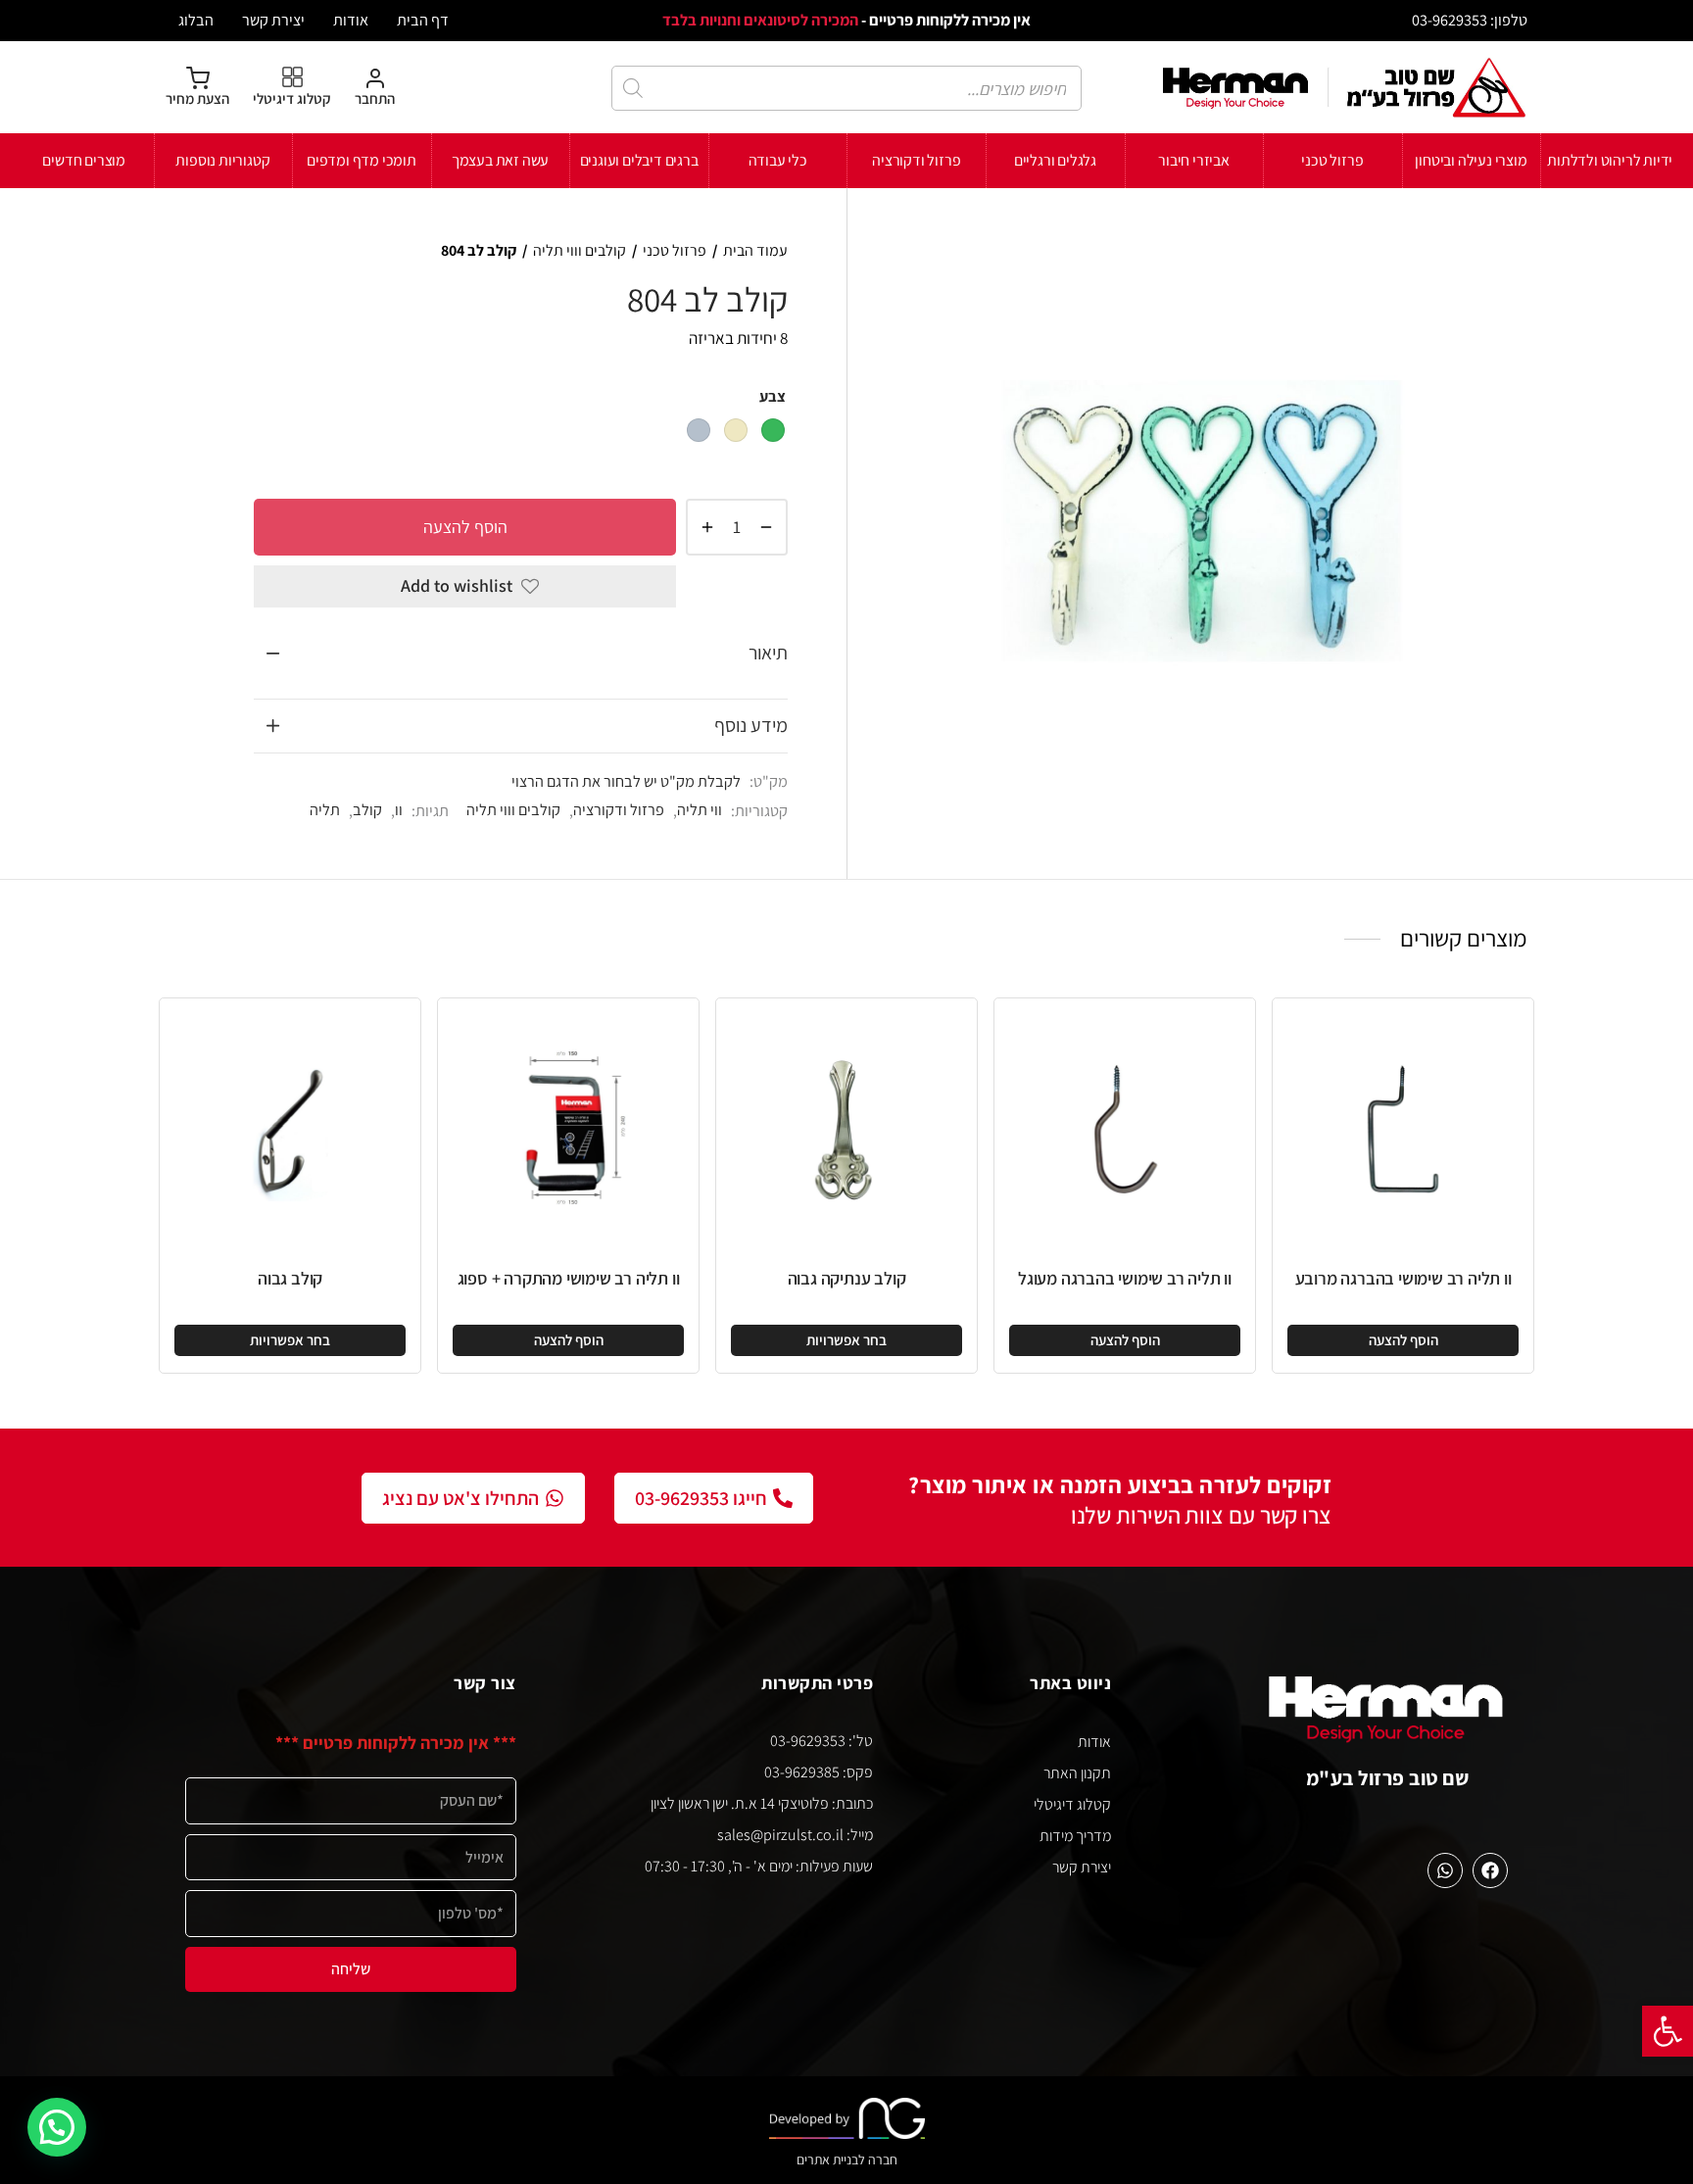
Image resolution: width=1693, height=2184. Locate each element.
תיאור (768, 653)
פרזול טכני (1332, 160)
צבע (773, 396)
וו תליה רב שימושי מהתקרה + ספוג (569, 1278)
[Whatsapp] (1445, 1870)
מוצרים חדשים (84, 160)
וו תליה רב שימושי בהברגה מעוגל (1125, 1278)
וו (399, 809)
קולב (367, 809)
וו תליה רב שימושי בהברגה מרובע (1403, 1278)
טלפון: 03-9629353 (1470, 20)
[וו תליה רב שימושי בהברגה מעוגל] (1125, 1129)
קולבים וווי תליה (580, 250)
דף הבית (423, 20)
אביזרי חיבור (1194, 160)
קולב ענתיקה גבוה (847, 1278)
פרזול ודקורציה (916, 160)
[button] (1668, 2031)
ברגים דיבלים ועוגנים (639, 160)
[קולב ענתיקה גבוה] (846, 1129)
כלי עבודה (778, 160)
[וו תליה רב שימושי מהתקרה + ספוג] (568, 1129)
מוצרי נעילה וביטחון (1471, 160)
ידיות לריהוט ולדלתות (1610, 160)
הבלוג (196, 20)
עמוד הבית (755, 250)
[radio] (773, 430)
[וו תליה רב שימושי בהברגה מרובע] (1403, 1129)
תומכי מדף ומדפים (362, 160)
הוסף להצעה (465, 526)
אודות (351, 20)
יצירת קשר (273, 20)
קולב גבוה (290, 1278)
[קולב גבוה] (290, 1129)
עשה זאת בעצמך (500, 160)
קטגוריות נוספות (222, 160)
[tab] (521, 654)
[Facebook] (1490, 1870)
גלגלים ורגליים (1055, 160)
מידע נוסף (751, 725)
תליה (325, 809)
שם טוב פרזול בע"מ (1388, 1778)
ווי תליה (700, 809)
